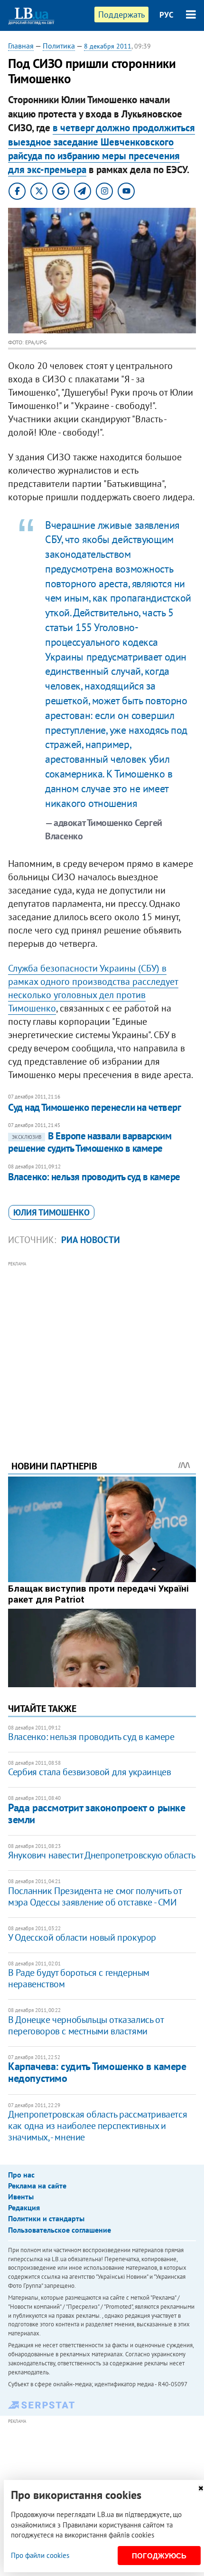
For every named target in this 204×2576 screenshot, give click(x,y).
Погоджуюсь (159, 2556)
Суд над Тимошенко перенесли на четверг (94, 1107)
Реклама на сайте (37, 2186)
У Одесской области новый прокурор (82, 1937)
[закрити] (201, 2488)
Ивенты (21, 2197)
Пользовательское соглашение (60, 2230)
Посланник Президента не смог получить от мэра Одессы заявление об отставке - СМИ (95, 1896)
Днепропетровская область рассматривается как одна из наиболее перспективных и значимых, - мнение (97, 2126)
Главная (21, 46)
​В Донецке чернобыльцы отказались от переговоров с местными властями (86, 2025)
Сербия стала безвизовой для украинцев (89, 1772)
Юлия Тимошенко (51, 1212)
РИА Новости (91, 1240)
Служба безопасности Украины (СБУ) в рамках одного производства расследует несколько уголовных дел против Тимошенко (93, 988)
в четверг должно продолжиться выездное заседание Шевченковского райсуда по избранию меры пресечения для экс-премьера (102, 149)
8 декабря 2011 (108, 46)
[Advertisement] (102, 1348)
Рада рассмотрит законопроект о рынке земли (97, 1813)
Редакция (24, 2207)
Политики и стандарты (46, 2218)
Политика (59, 46)
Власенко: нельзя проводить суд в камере (94, 1177)
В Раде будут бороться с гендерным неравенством (79, 1978)
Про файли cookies (40, 2555)
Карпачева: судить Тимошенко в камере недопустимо (97, 2072)
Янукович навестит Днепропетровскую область (102, 1855)
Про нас (21, 2175)
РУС (167, 15)
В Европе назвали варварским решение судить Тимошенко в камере (90, 1142)
